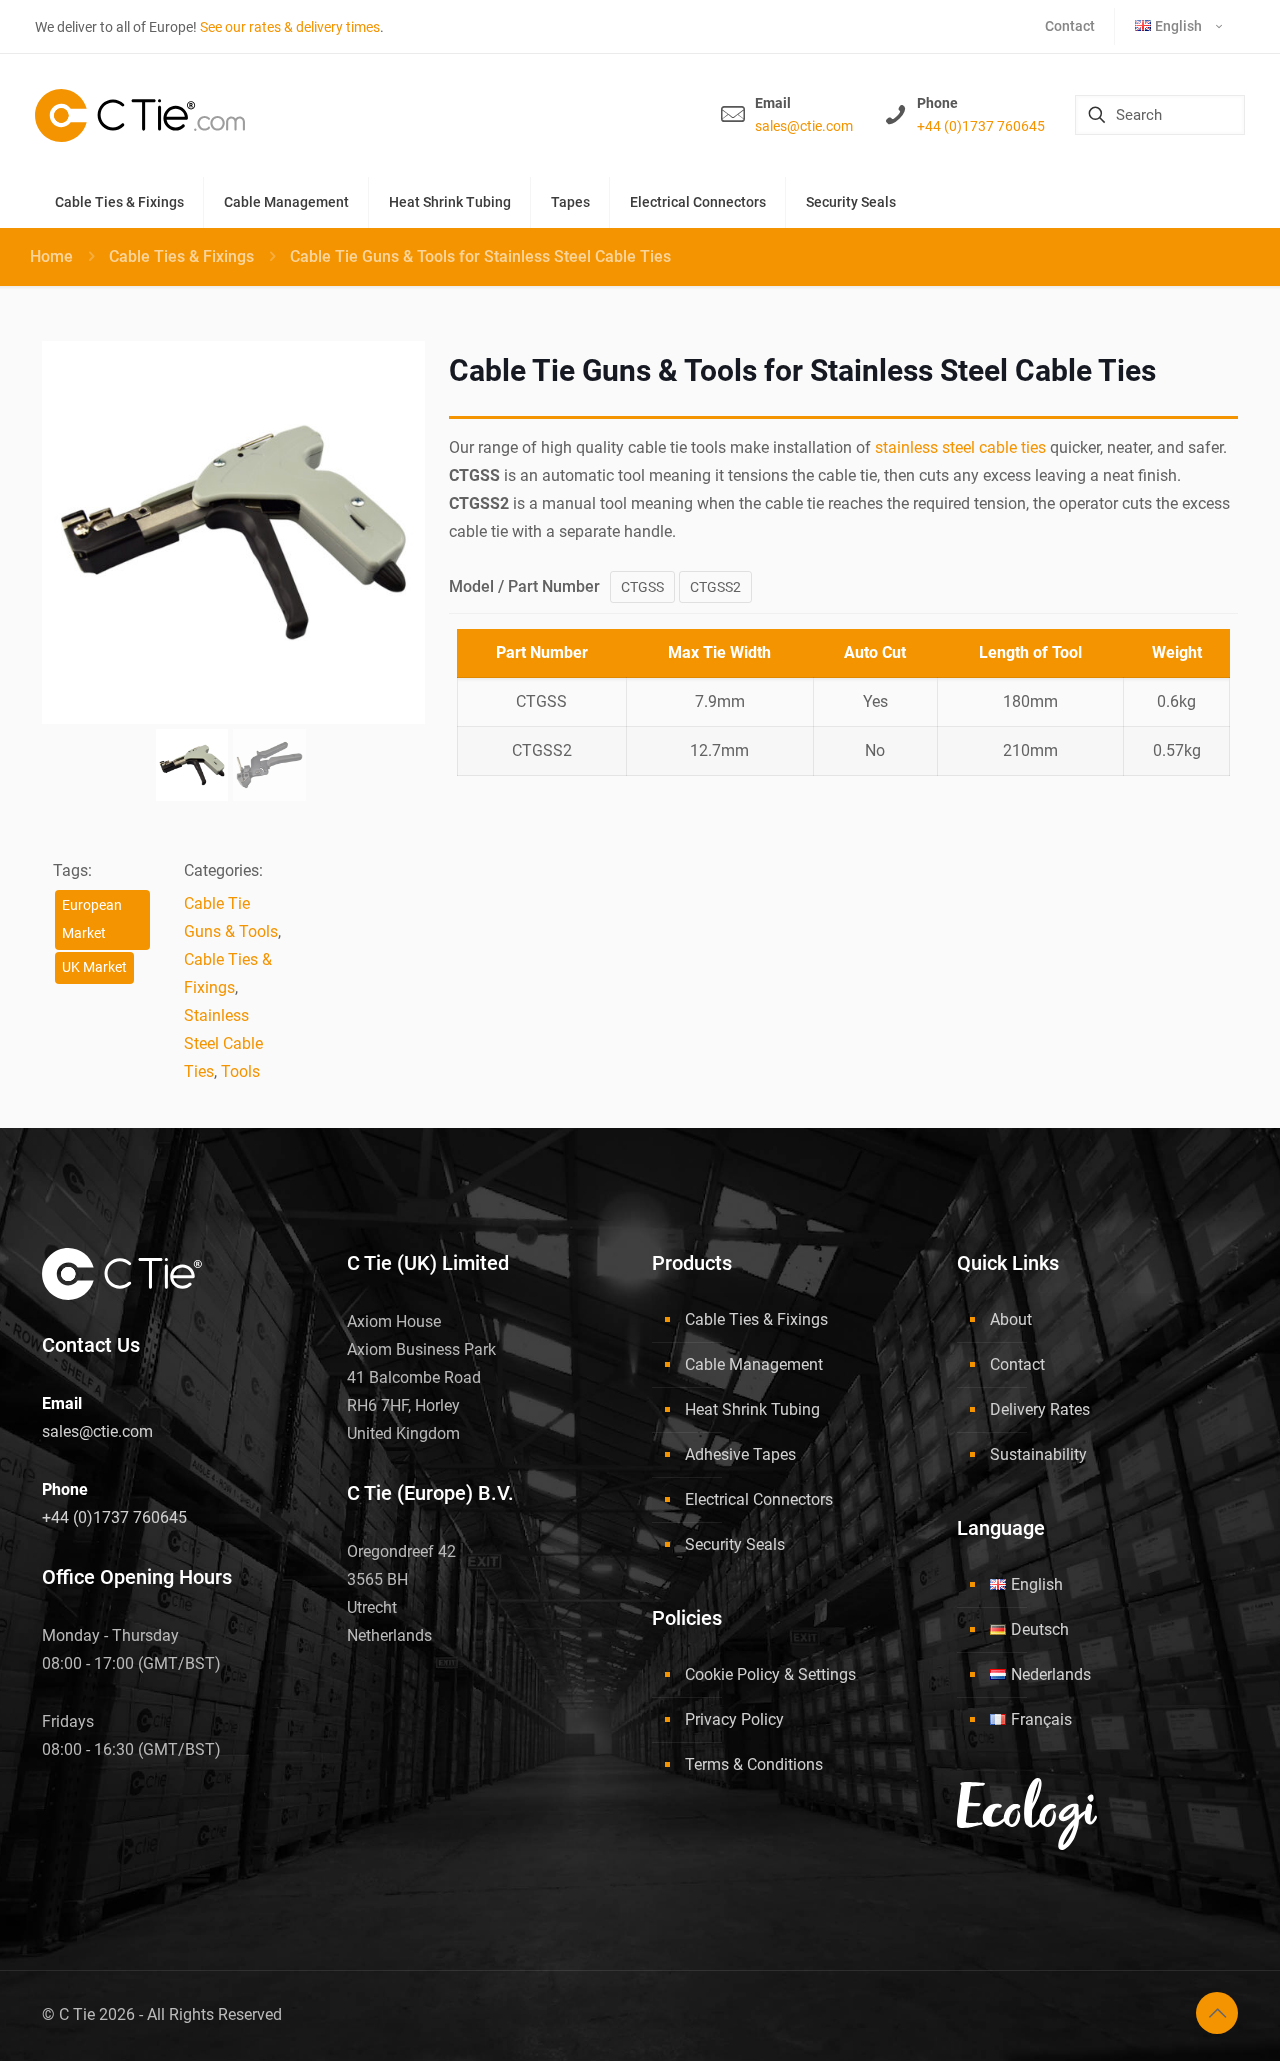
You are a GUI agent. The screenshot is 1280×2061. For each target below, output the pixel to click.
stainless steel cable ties (960, 447)
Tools (240, 1071)
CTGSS (642, 587)
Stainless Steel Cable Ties (223, 1043)
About (1011, 1319)
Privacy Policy (734, 1719)
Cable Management (754, 1364)
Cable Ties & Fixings (181, 256)
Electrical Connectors (759, 1499)
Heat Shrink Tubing (752, 1409)
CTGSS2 (715, 587)
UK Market (94, 967)
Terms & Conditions (754, 1764)
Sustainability (1038, 1454)
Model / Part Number (524, 586)
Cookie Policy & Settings (770, 1674)
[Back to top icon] (1217, 2013)
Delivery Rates (1040, 1409)
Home (51, 256)
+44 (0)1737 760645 (981, 126)
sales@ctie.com (804, 126)
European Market (92, 919)
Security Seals (735, 1544)
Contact (1017, 1364)
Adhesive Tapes (740, 1454)
